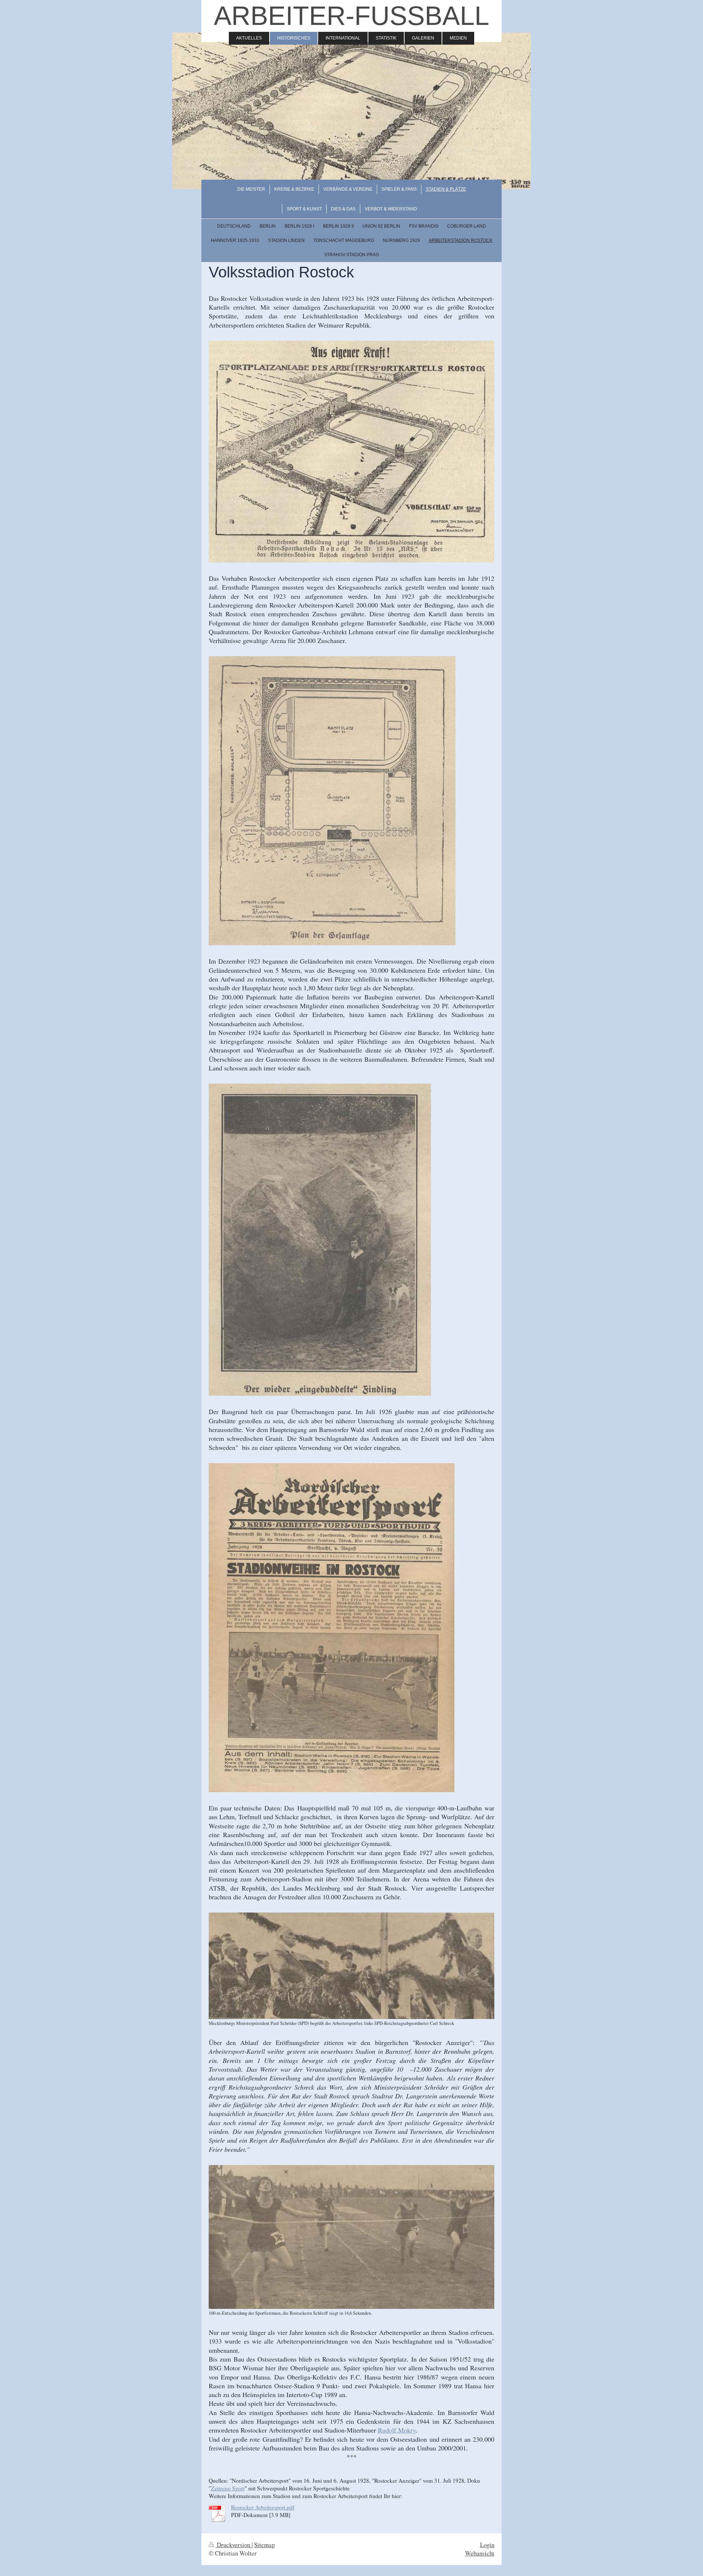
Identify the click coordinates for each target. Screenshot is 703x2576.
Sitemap (264, 2545)
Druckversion (233, 2545)
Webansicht (480, 2553)
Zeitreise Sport (228, 2488)
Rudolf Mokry (397, 2430)
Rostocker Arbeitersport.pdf (263, 2507)
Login (487, 2545)
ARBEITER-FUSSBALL (351, 16)
